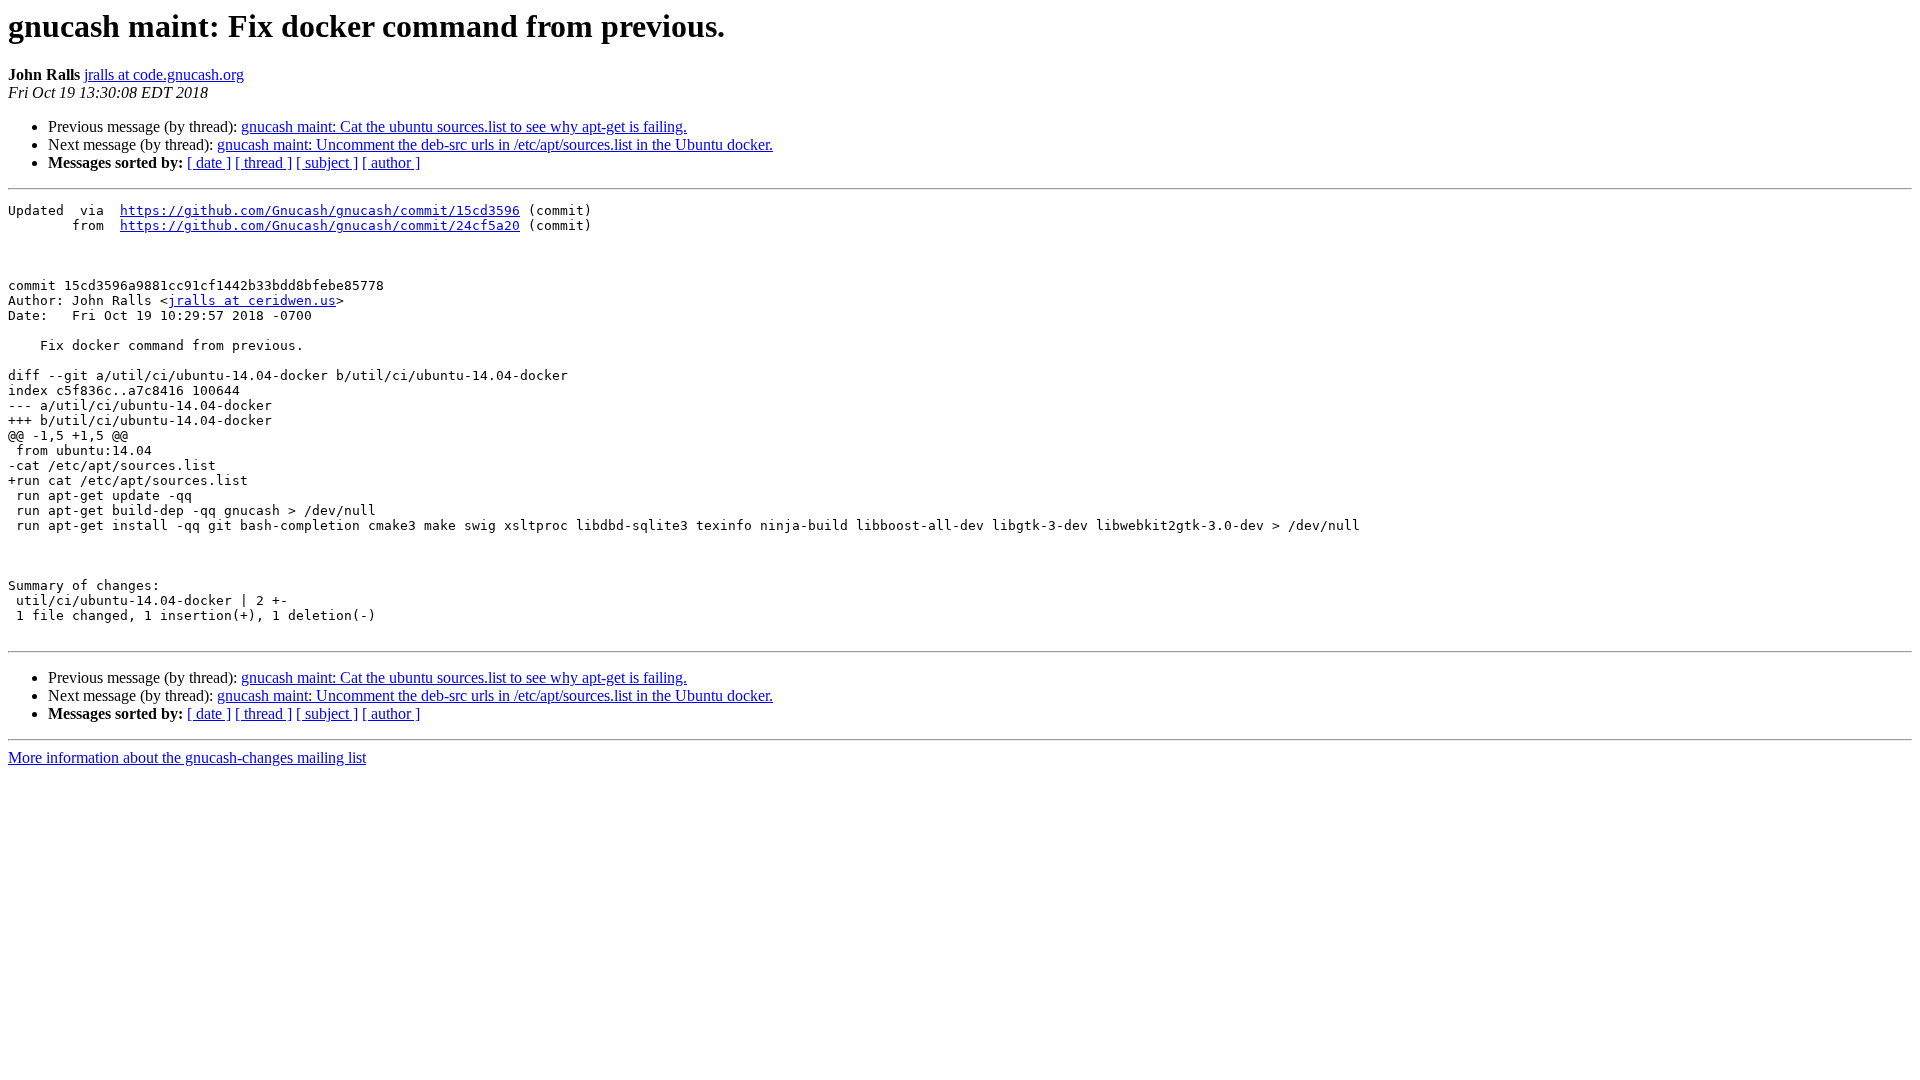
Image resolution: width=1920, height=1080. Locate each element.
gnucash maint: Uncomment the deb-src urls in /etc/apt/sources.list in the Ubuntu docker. (495, 144)
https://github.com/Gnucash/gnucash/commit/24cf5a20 (320, 225)
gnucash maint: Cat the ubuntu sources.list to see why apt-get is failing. (464, 126)
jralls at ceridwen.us (252, 300)
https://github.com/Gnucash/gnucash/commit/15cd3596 (320, 210)
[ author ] (391, 162)
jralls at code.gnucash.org (164, 74)
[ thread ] (263, 162)
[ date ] (209, 162)
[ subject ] (327, 162)
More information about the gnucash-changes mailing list (187, 757)
